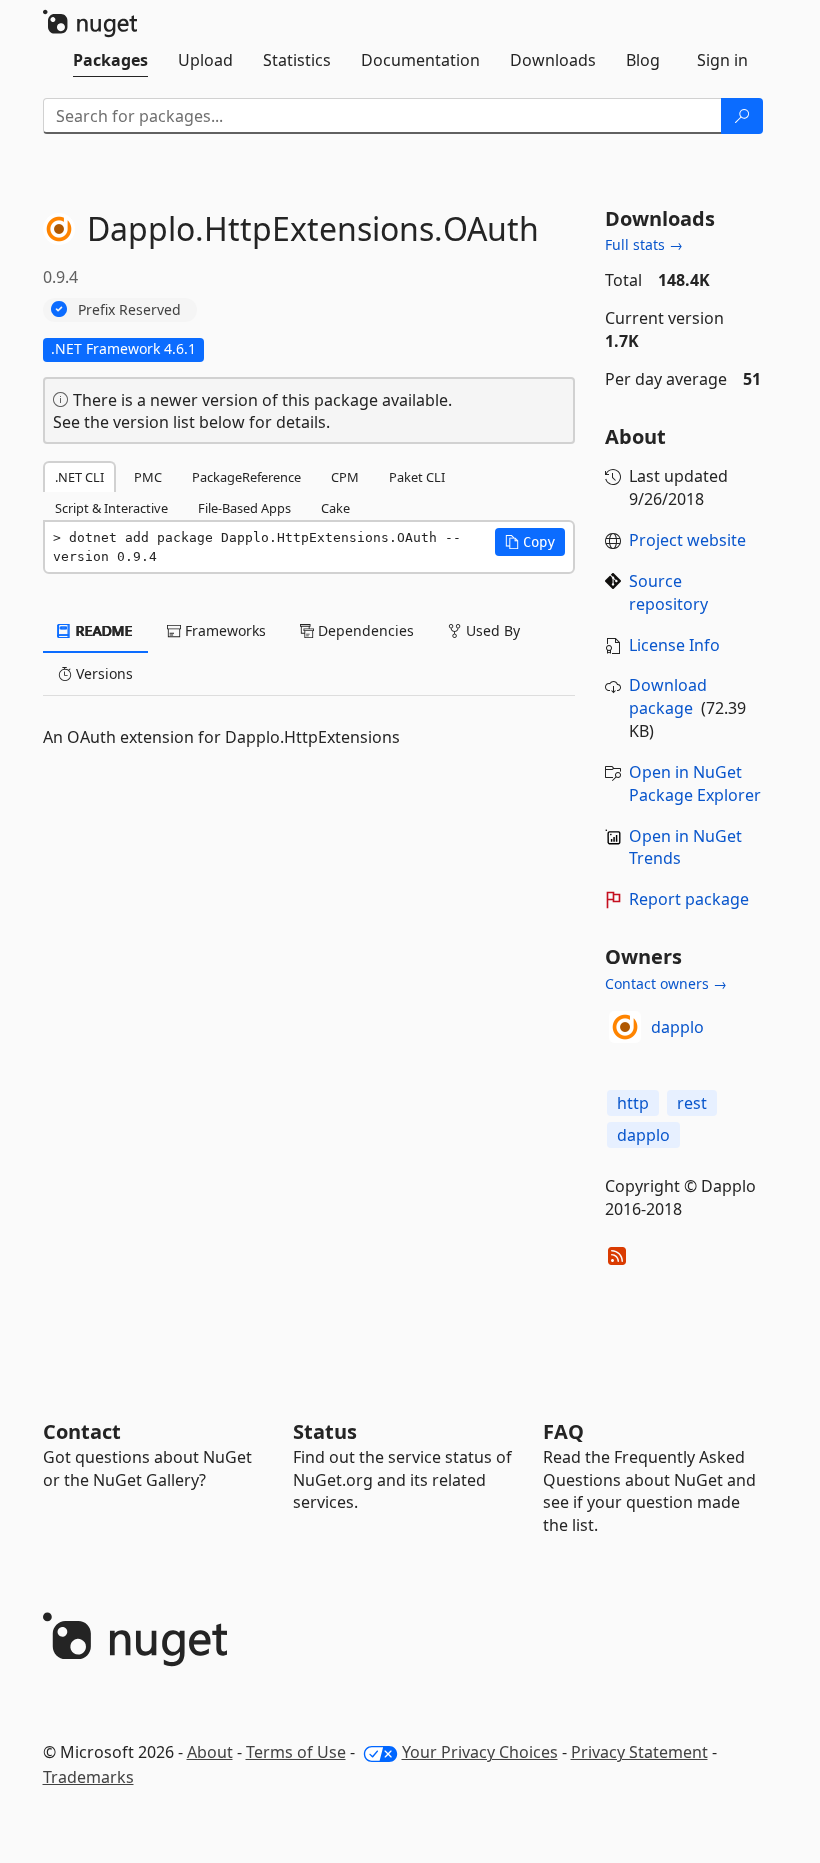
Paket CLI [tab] (417, 477)
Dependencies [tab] (364, 630)
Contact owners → (666, 983)
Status (325, 1431)
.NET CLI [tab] (79, 477)
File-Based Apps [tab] (244, 508)
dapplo (677, 1027)
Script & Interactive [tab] (111, 508)
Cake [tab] (335, 508)
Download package (668, 696)
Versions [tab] (102, 673)
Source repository (668, 592)
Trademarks (88, 1777)
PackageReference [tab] (246, 477)
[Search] (742, 116)
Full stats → (644, 244)
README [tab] (102, 630)
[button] (530, 542)
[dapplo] (625, 1027)
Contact (82, 1431)
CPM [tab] (345, 477)
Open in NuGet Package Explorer (695, 783)
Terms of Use (296, 1752)
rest (692, 1103)
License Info (674, 645)
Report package (689, 899)
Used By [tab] (491, 630)
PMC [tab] (148, 477)
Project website (687, 540)
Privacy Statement (639, 1752)
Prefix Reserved (129, 309)
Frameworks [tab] (223, 630)
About (210, 1752)
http (633, 1103)
